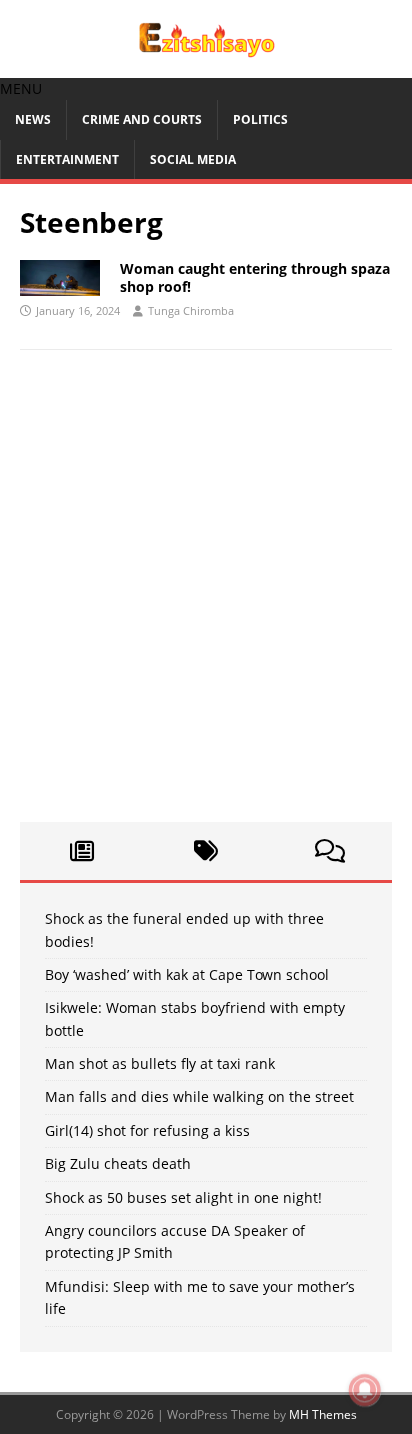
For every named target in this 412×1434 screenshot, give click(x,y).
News (33, 119)
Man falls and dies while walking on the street (199, 1096)
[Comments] (330, 851)
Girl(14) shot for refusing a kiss (147, 1130)
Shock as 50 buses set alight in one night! (183, 1197)
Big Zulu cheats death (118, 1163)
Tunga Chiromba (191, 310)
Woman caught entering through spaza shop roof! (255, 277)
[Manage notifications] (365, 1390)
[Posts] (82, 851)
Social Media (193, 159)
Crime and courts (142, 119)
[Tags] (206, 851)
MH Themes (323, 1414)
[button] (21, 88)
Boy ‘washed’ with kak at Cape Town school (187, 974)
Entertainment (67, 159)
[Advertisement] (206, 596)
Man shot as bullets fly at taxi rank (160, 1063)
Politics (260, 119)
